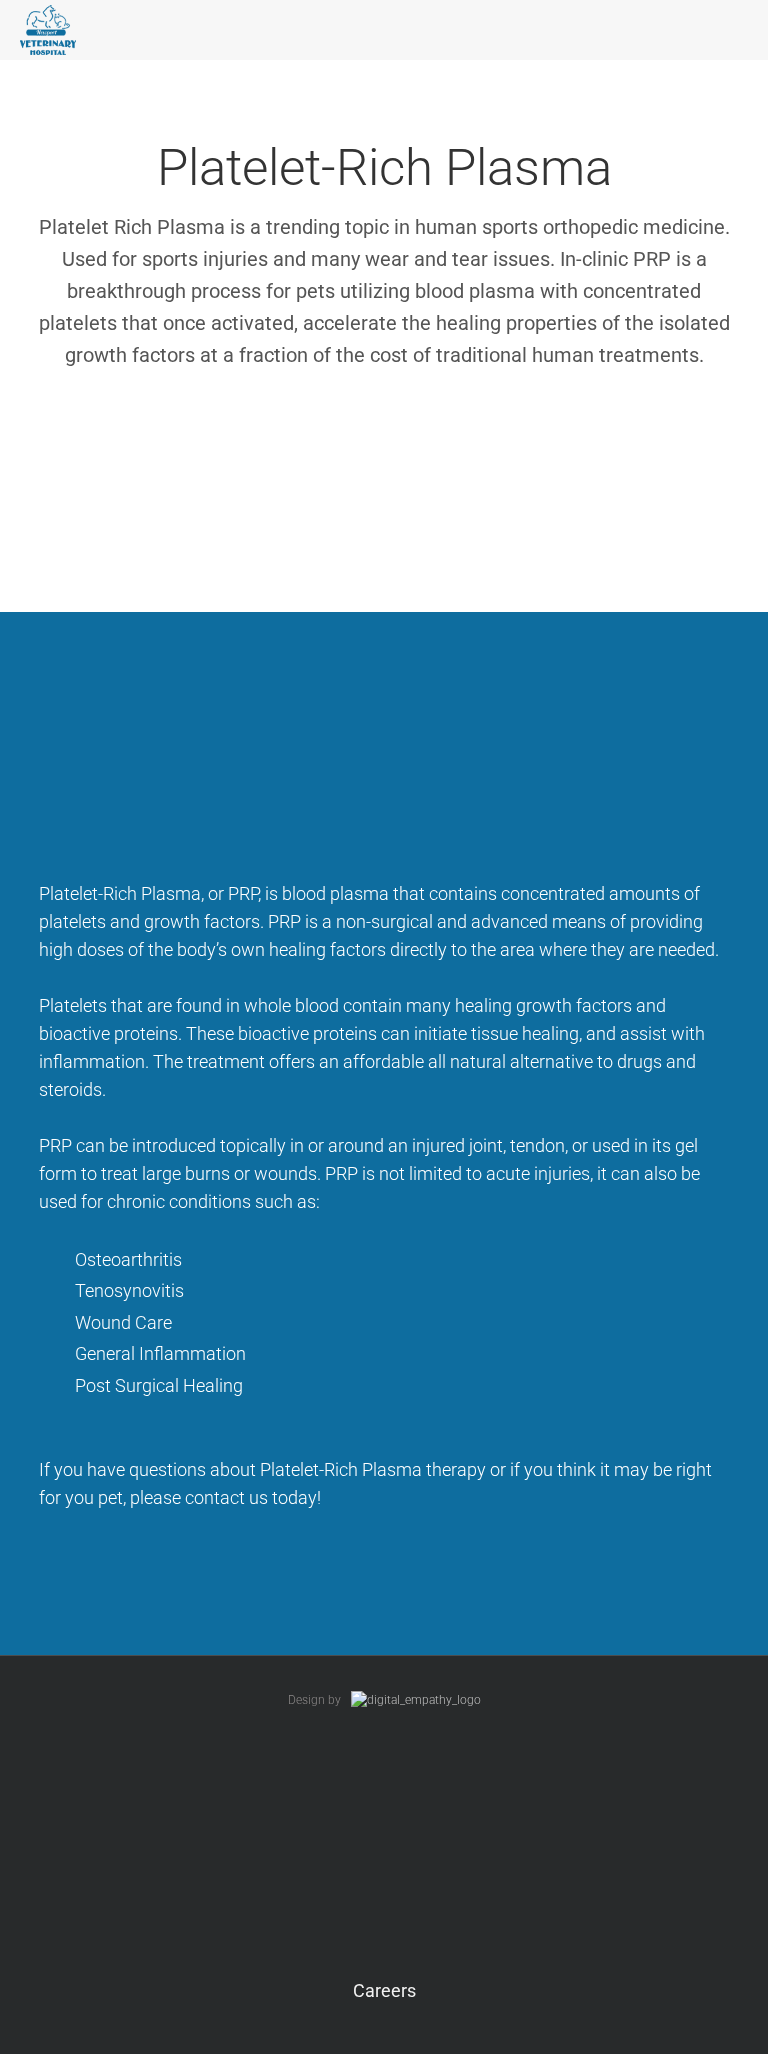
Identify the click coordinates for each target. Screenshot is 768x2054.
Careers (384, 1990)
